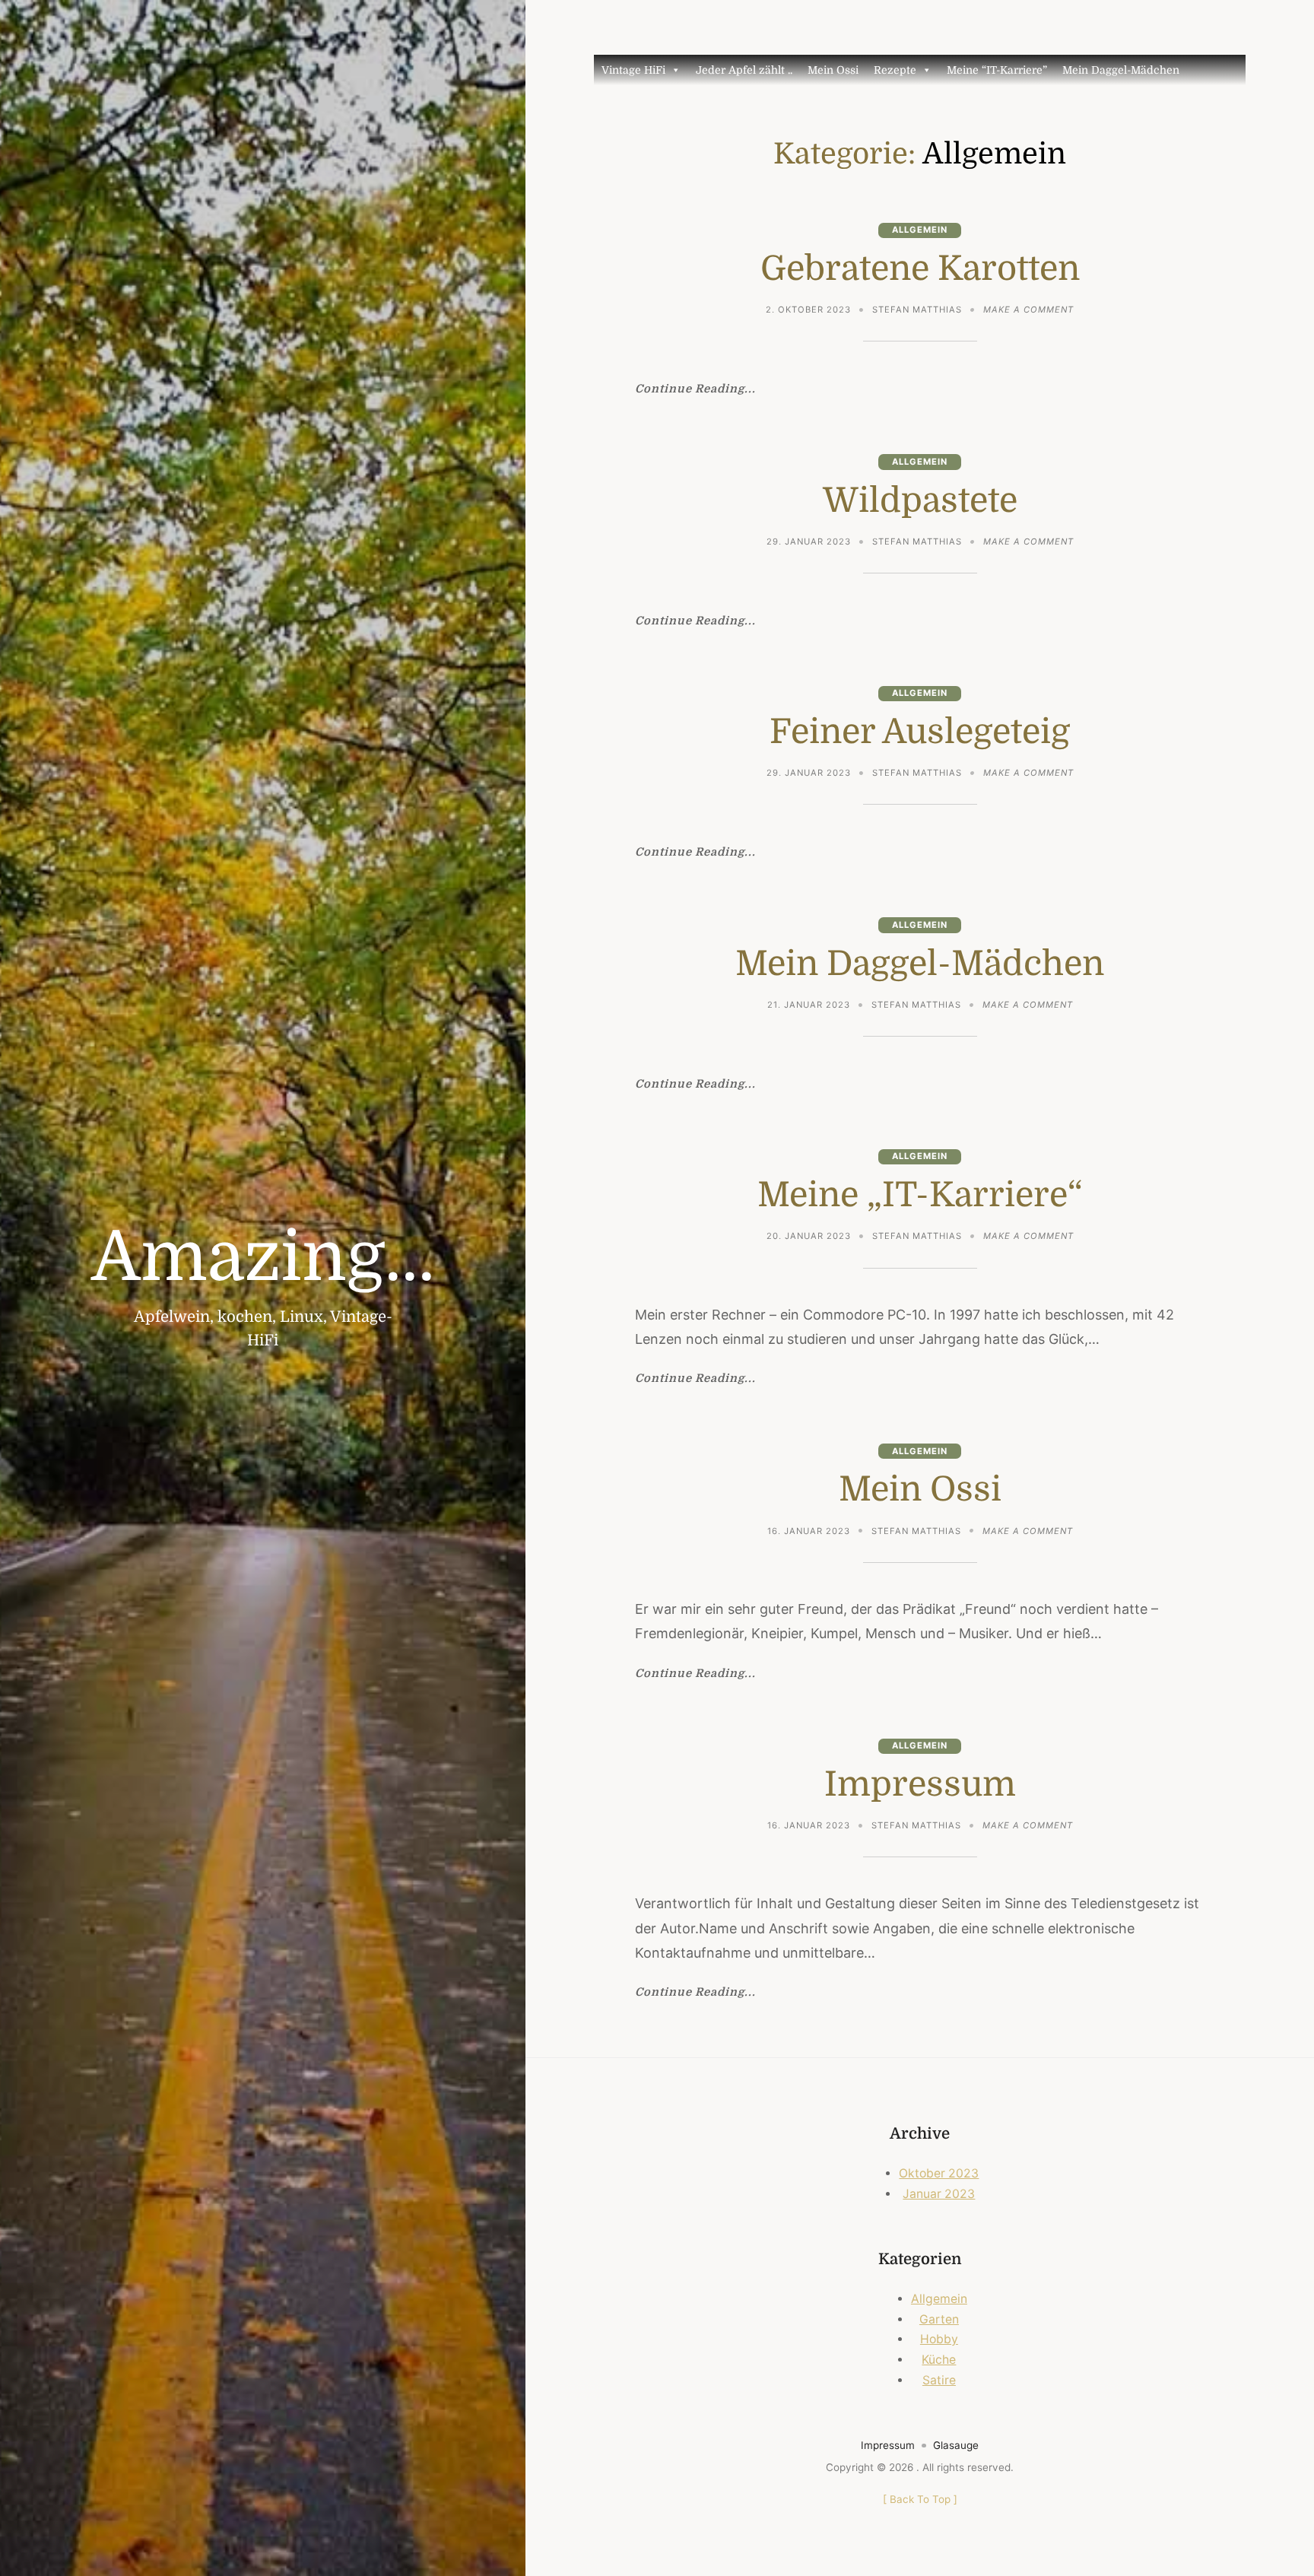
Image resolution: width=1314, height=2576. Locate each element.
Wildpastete (920, 500)
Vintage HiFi (633, 70)
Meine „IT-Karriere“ (920, 1195)
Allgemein (920, 230)
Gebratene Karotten (920, 268)
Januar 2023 (939, 2194)
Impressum (920, 1784)
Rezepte (895, 70)
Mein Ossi (833, 70)
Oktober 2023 (939, 2173)
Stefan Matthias (917, 310)
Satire (939, 2380)
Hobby (939, 2339)
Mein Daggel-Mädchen (1121, 70)
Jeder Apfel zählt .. (744, 70)
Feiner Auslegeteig (920, 732)
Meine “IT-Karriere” (997, 70)
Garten (939, 2319)
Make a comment (1028, 311)
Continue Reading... (695, 390)
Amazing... (263, 1258)
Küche (939, 2360)
